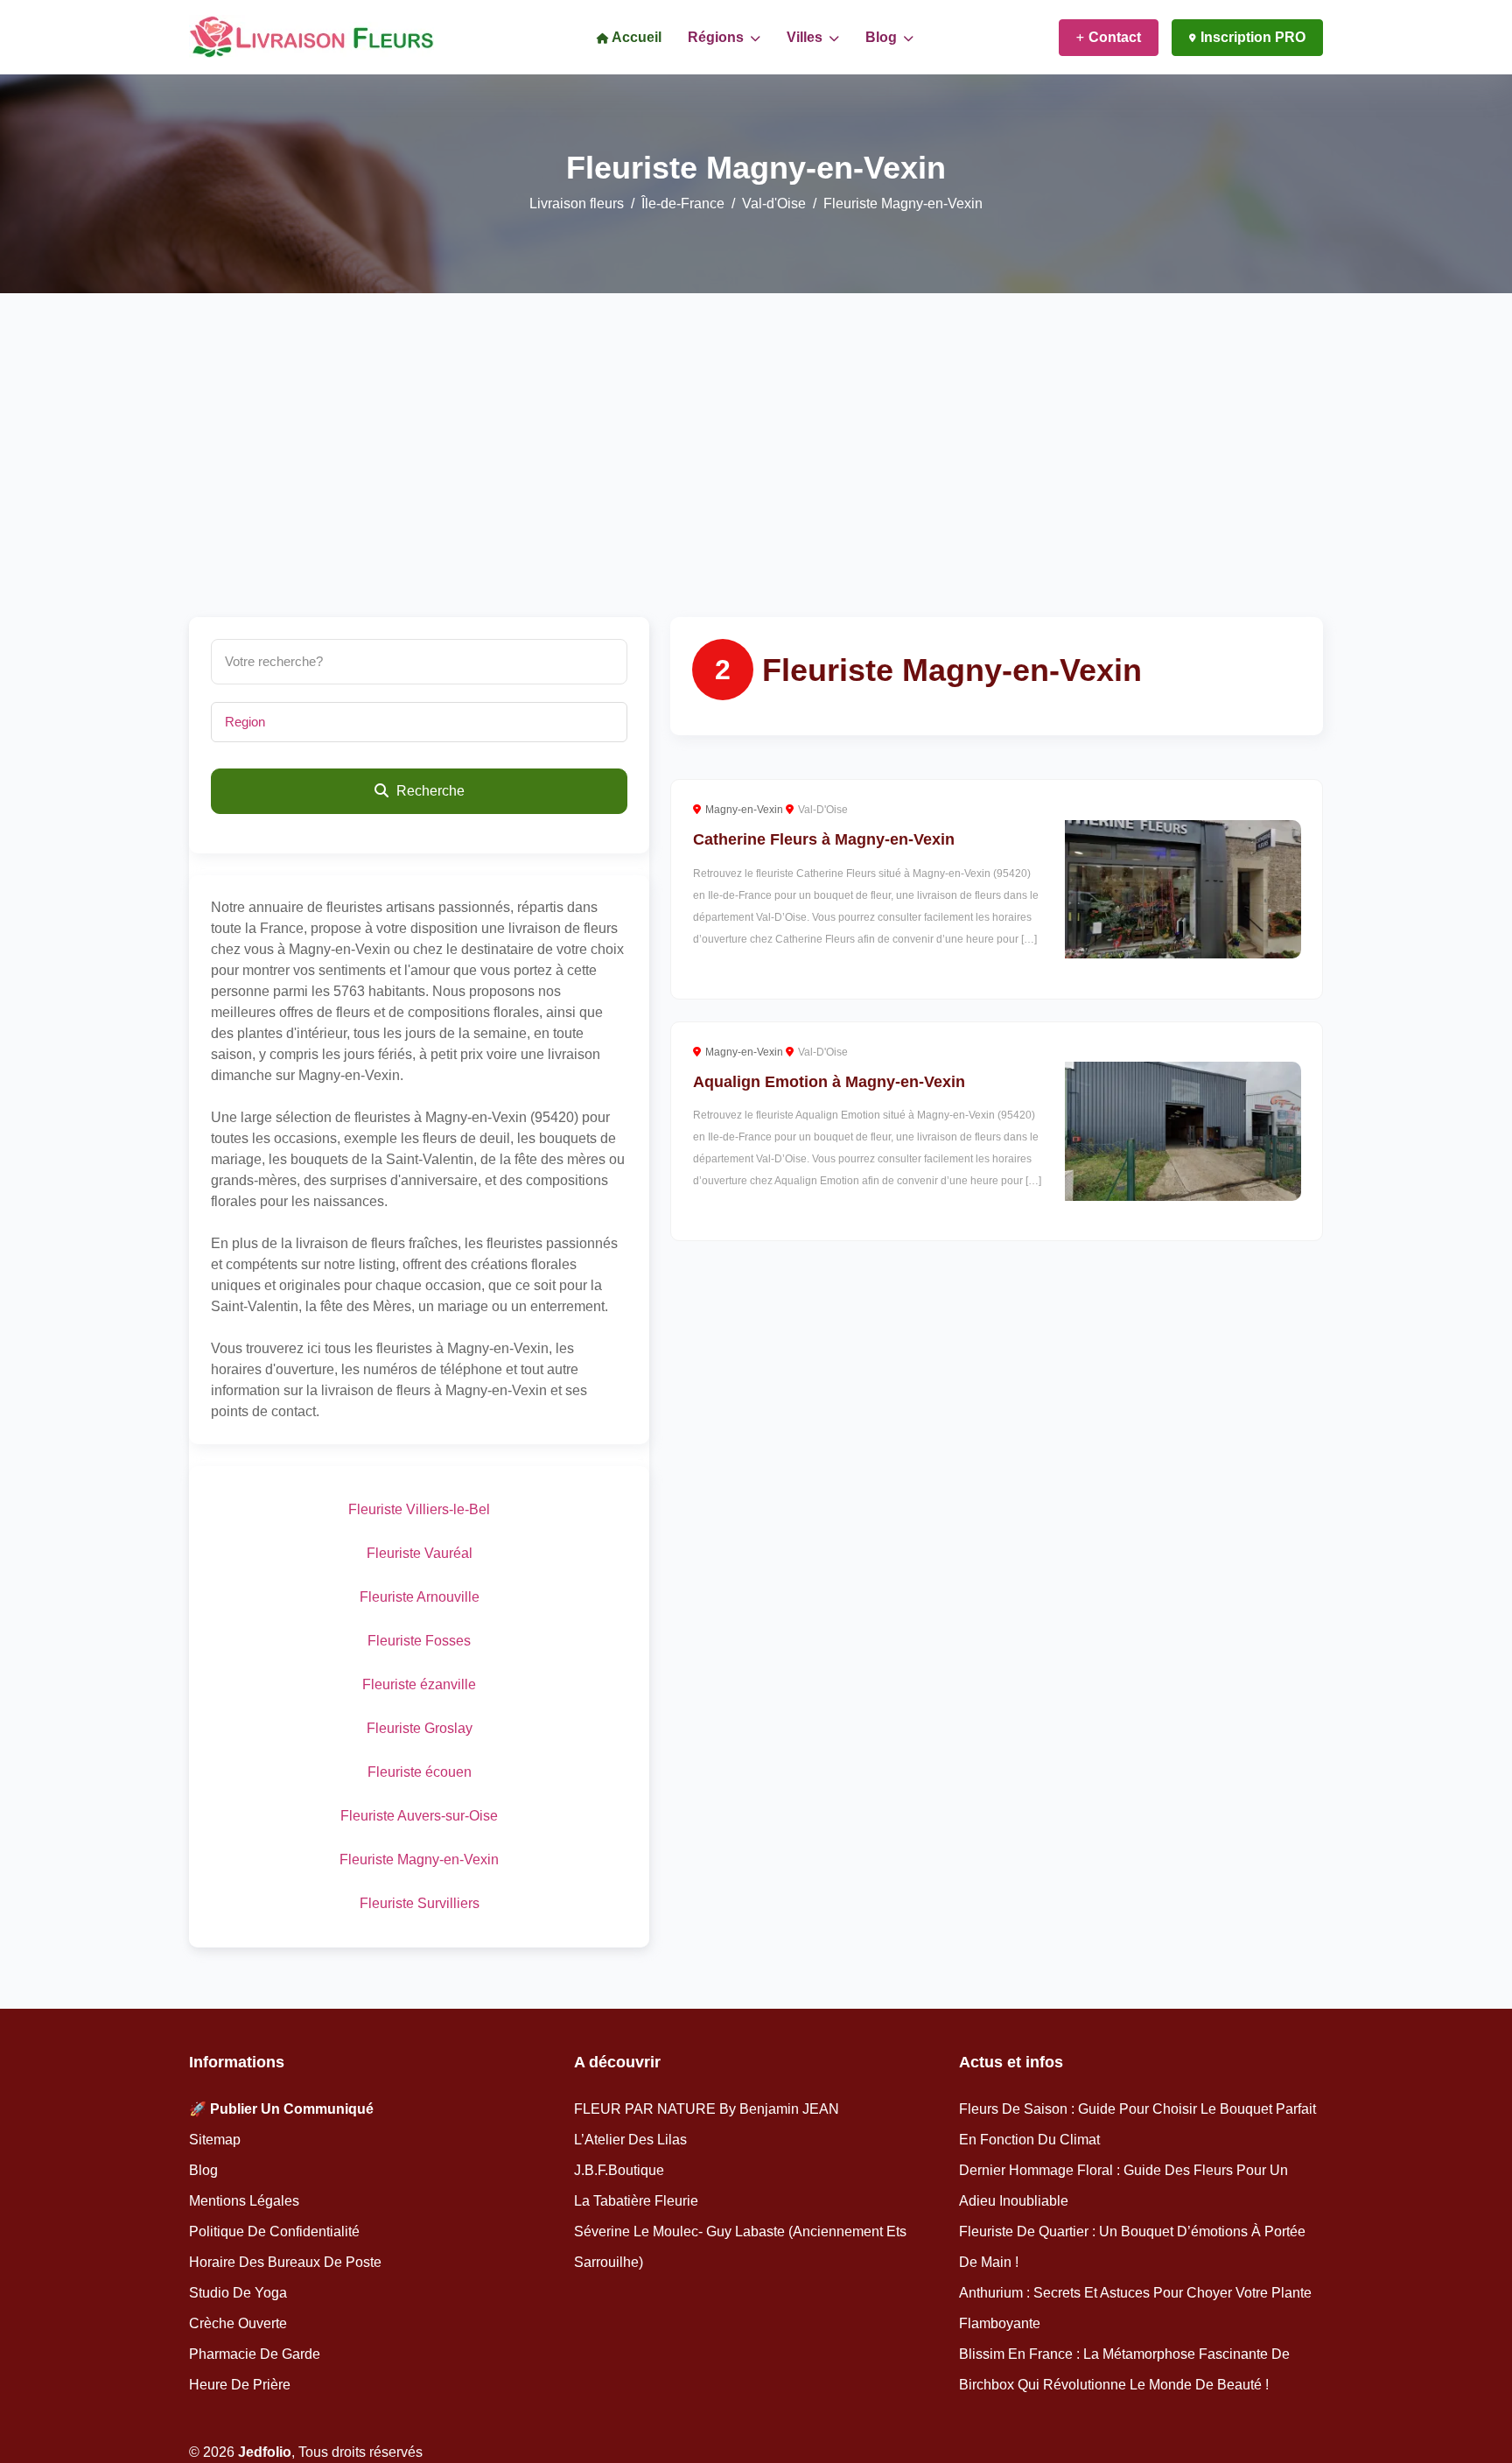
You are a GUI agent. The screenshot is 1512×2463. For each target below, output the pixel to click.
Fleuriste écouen (420, 1772)
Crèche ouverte (238, 2323)
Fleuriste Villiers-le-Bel (419, 1509)
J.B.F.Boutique (619, 2170)
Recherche (429, 791)
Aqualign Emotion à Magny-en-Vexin (829, 1082)
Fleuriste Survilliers (420, 1903)
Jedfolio (265, 2452)
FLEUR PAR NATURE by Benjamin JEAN (707, 2109)
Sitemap (215, 2140)
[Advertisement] (756, 486)
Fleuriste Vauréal (420, 1553)
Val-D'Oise (823, 810)
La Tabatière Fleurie (636, 2201)
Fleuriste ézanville (419, 1684)
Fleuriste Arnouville (420, 1597)
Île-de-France (683, 203)
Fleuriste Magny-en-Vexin (419, 1860)
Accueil (635, 37)
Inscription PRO (1253, 37)
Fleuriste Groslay (420, 1728)
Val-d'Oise (774, 203)
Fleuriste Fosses (419, 1641)
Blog (883, 37)
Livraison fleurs (577, 203)
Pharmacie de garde (255, 2354)
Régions (717, 37)
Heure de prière (240, 2385)
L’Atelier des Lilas (630, 2140)
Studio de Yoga (238, 2293)
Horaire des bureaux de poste (285, 2262)
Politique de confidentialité (274, 2231)
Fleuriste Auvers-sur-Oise (419, 1816)
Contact (1115, 37)
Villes (806, 37)
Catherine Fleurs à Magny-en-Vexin (824, 839)
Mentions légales (244, 2201)
